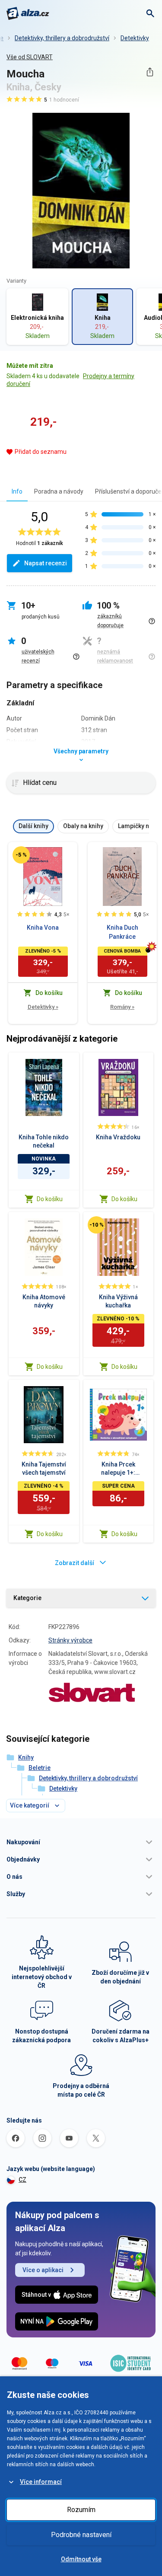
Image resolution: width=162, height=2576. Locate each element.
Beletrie (40, 1768)
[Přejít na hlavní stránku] (28, 13)
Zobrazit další (75, 1563)
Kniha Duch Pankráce (122, 932)
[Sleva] (21, 855)
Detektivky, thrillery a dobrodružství (62, 38)
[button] (81, 1842)
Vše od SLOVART (30, 57)
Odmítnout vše (81, 2559)
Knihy (26, 1757)
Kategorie (27, 1598)
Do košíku (50, 1199)
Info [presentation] (17, 491)
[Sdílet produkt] (150, 72)
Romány (122, 1007)
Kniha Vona (43, 928)
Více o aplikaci (43, 2270)
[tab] (17, 491)
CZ (22, 2180)
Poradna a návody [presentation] (59, 491)
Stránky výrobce (70, 1640)
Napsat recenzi (46, 563)
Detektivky (135, 38)
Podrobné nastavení (81, 2535)
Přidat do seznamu (41, 452)
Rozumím (81, 2510)
